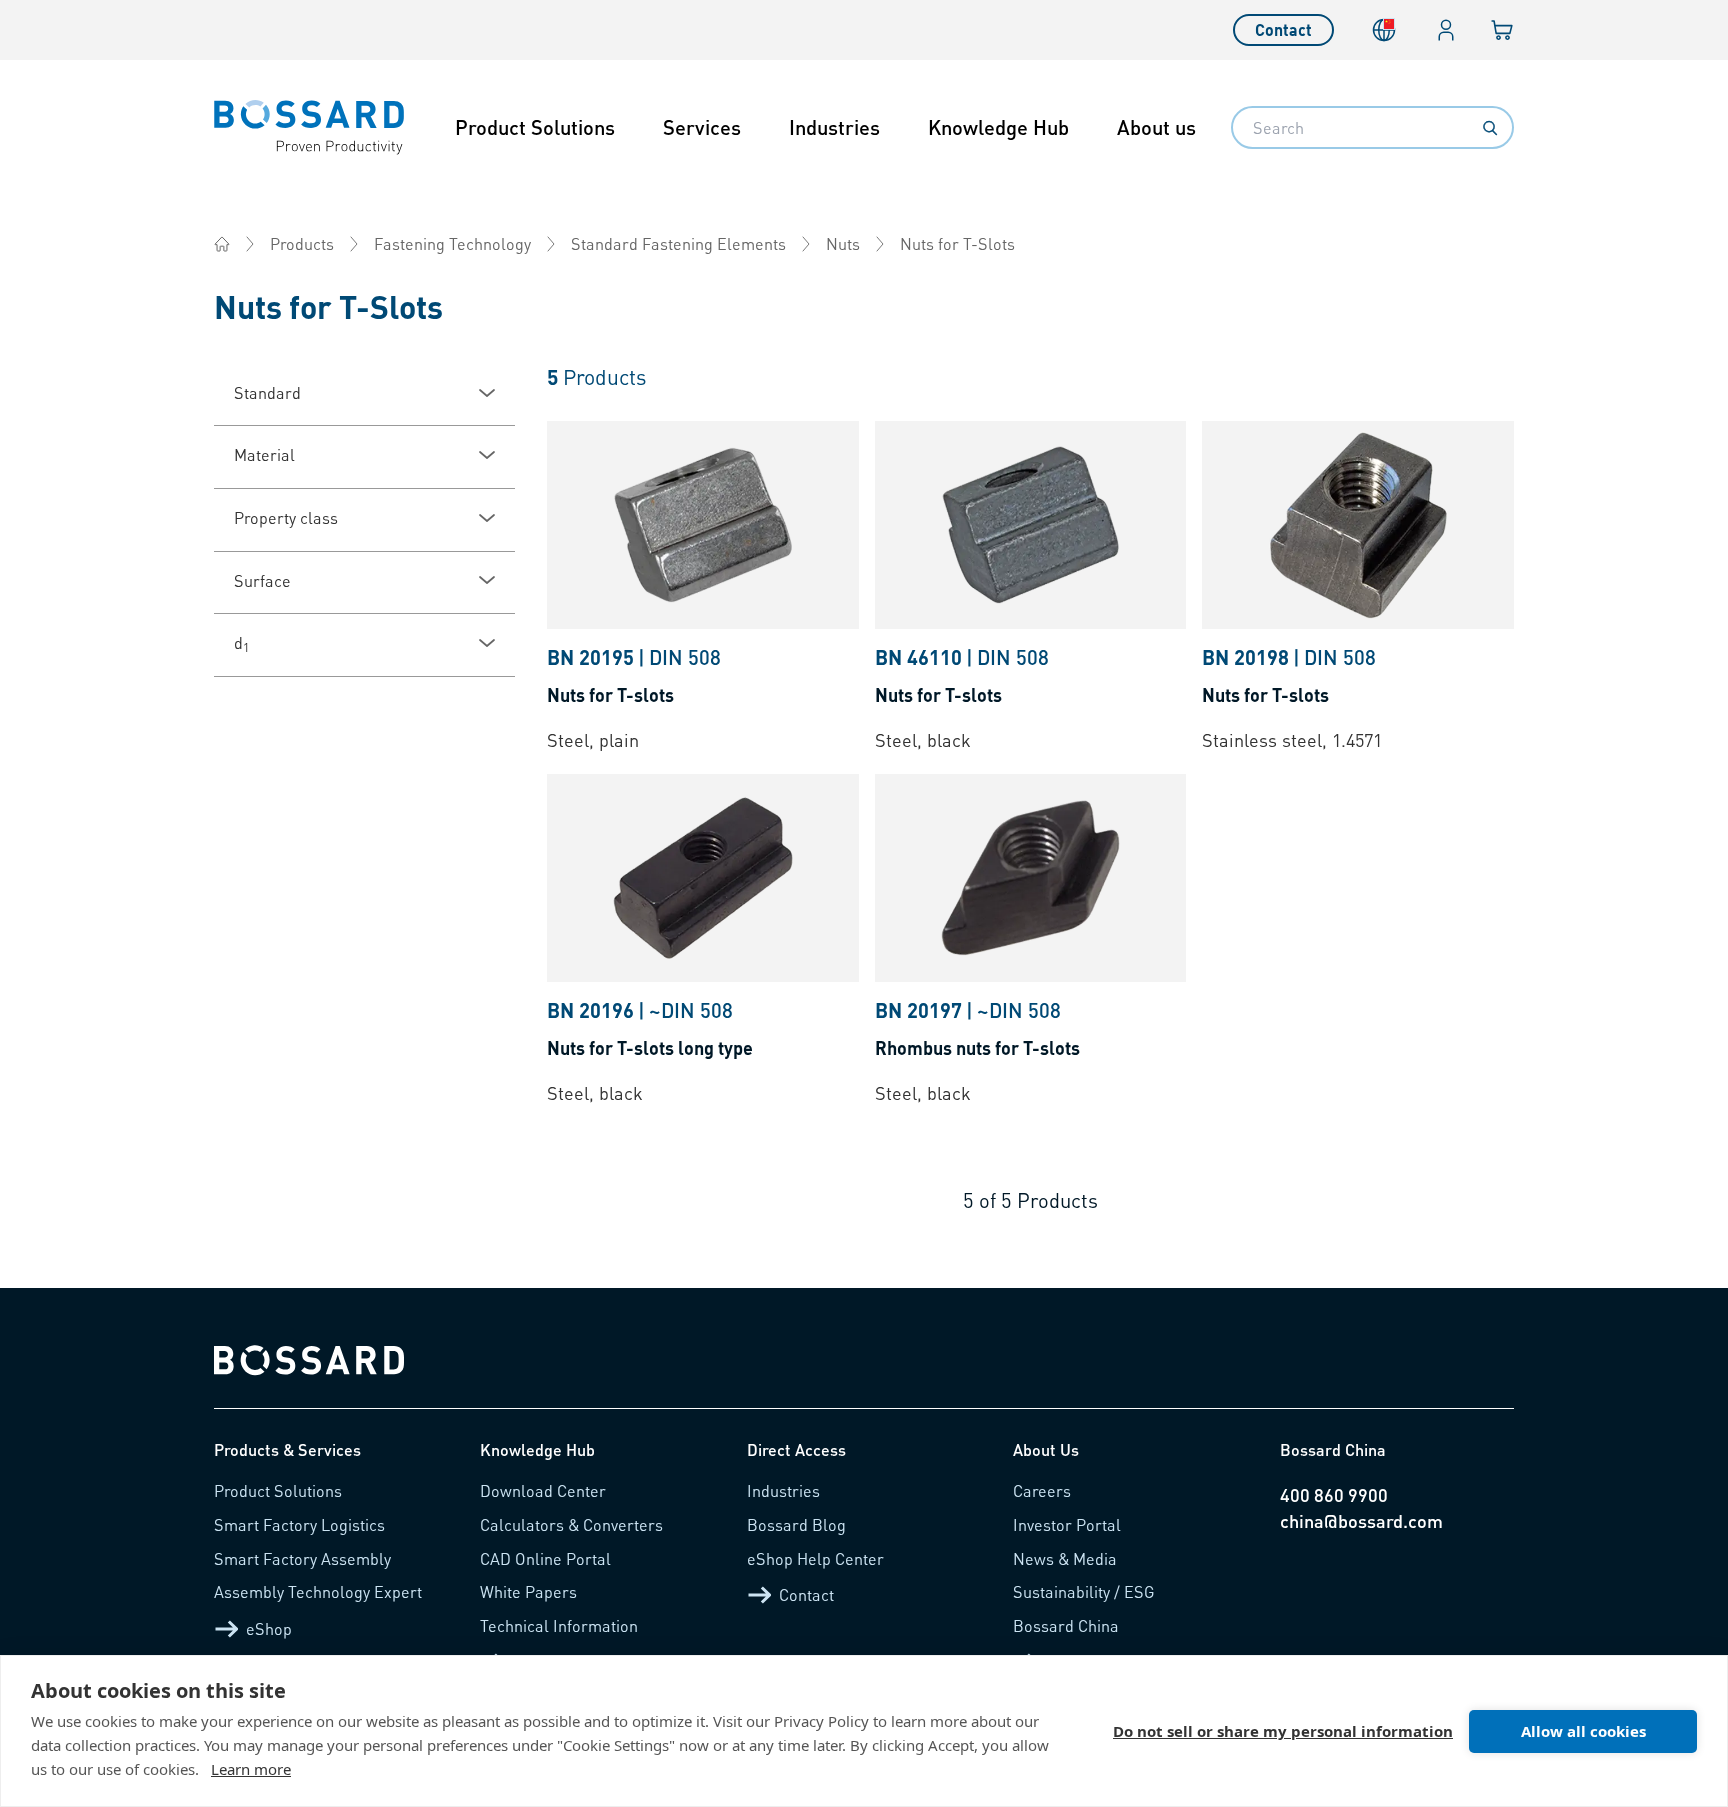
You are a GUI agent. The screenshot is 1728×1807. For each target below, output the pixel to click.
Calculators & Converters (571, 1524)
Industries (834, 127)
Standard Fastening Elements (678, 243)
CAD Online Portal (545, 1558)
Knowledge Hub (998, 127)
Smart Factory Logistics (299, 1524)
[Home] (222, 244)
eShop (269, 1628)
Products (302, 243)
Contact (1283, 29)
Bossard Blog (796, 1524)
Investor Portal (1067, 1524)
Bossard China (1066, 1625)
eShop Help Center (815, 1558)
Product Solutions (535, 127)
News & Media (1065, 1558)
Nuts (843, 243)
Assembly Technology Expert (318, 1591)
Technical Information (559, 1625)
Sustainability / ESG (1084, 1591)
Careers (1042, 1490)
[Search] (1490, 128)
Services (702, 127)
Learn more (251, 1769)
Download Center (543, 1490)
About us (1156, 127)
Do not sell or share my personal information (1283, 1731)
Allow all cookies (1583, 1731)
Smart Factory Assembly (302, 1558)
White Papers (528, 1591)
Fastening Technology (452, 243)
